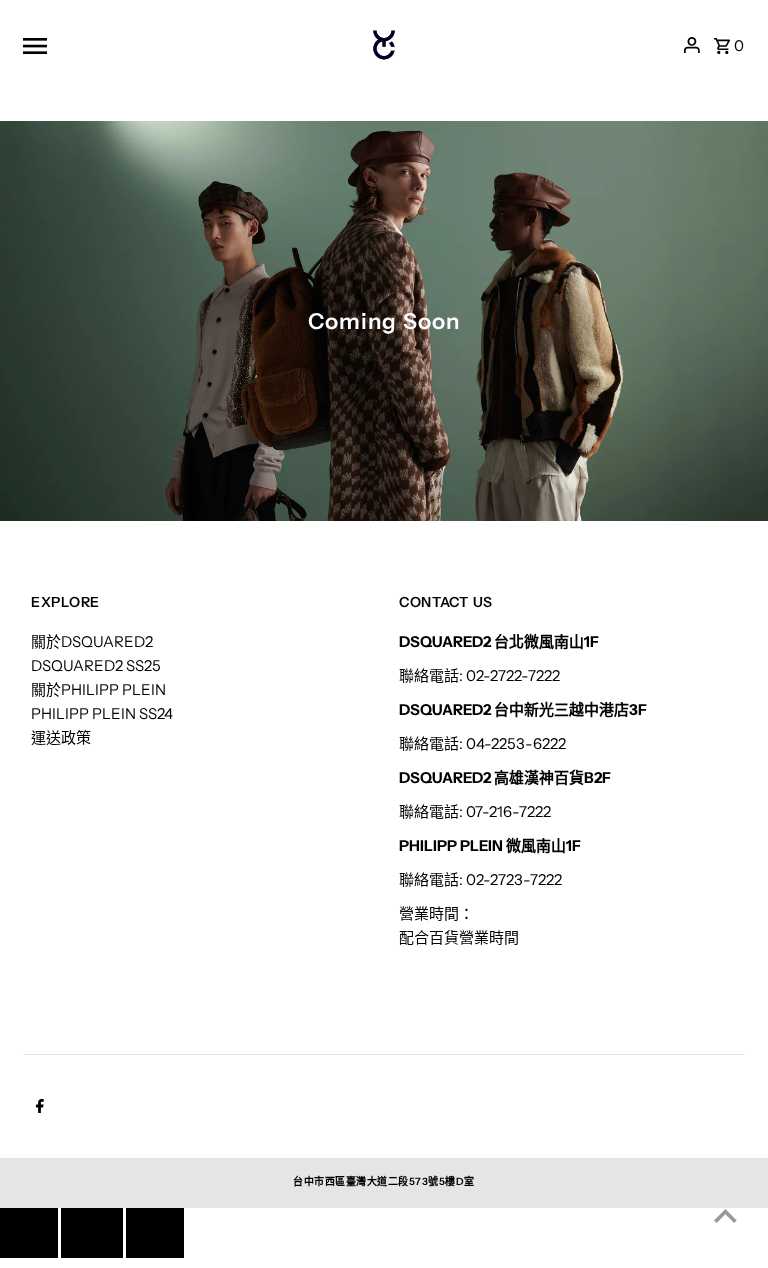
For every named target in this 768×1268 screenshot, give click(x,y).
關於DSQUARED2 (92, 641)
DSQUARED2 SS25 (96, 665)
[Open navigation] (176, 45)
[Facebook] (37, 1108)
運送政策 (61, 737)
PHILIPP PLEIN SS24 (102, 713)
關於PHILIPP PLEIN (98, 689)
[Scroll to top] (725, 1215)
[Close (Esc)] (92, 1233)
